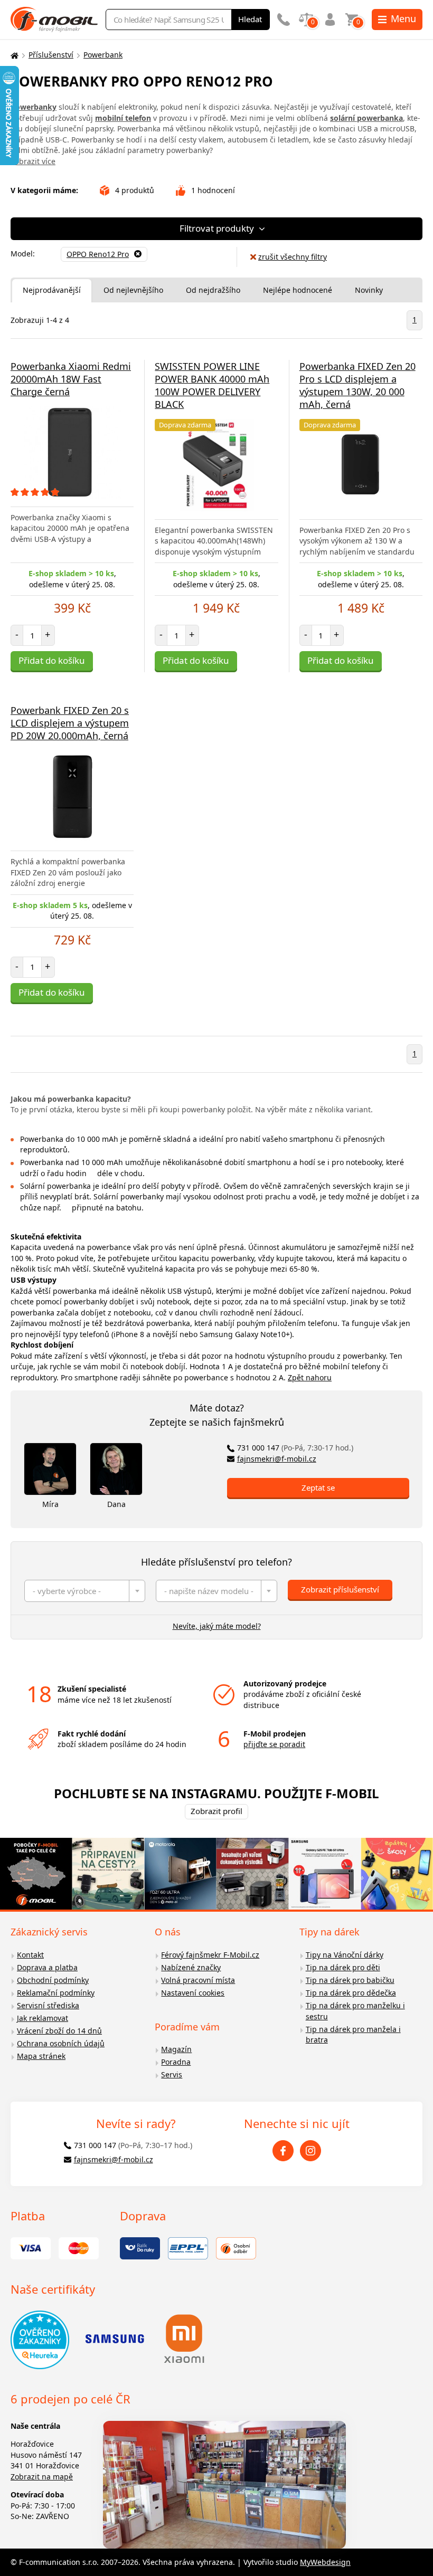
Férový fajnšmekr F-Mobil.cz (210, 1955)
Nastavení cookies (193, 1993)
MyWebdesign (325, 2562)
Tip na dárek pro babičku (350, 1980)
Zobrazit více (33, 161)
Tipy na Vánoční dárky (345, 1955)
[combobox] (85, 1591)
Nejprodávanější (52, 290)
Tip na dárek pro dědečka (351, 1993)
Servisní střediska (48, 2005)
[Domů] (13, 55)
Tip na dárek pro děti (343, 1967)
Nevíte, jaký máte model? (217, 1626)
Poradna (176, 2062)
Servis (172, 2074)
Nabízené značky (191, 1967)
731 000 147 (295, 1448)
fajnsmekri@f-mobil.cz (277, 1459)
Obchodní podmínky (53, 1980)
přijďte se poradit (274, 1744)
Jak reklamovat (43, 2018)
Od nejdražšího (213, 290)
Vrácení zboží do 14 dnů (59, 2031)
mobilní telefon (123, 118)
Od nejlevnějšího (133, 290)
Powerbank (103, 55)
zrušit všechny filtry (293, 257)
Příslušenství (51, 55)
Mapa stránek (41, 2056)
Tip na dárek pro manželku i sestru (355, 2011)
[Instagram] (310, 2151)
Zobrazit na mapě (42, 2477)
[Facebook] (283, 2151)
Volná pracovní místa (198, 1980)
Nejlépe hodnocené (298, 290)
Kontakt (30, 1955)
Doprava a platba (47, 1967)
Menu (403, 18)
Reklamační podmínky (56, 1993)
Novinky (369, 290)
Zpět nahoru (310, 1377)
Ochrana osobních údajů (61, 2043)
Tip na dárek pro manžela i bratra (353, 2035)
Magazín (176, 2049)
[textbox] (85, 1591)
